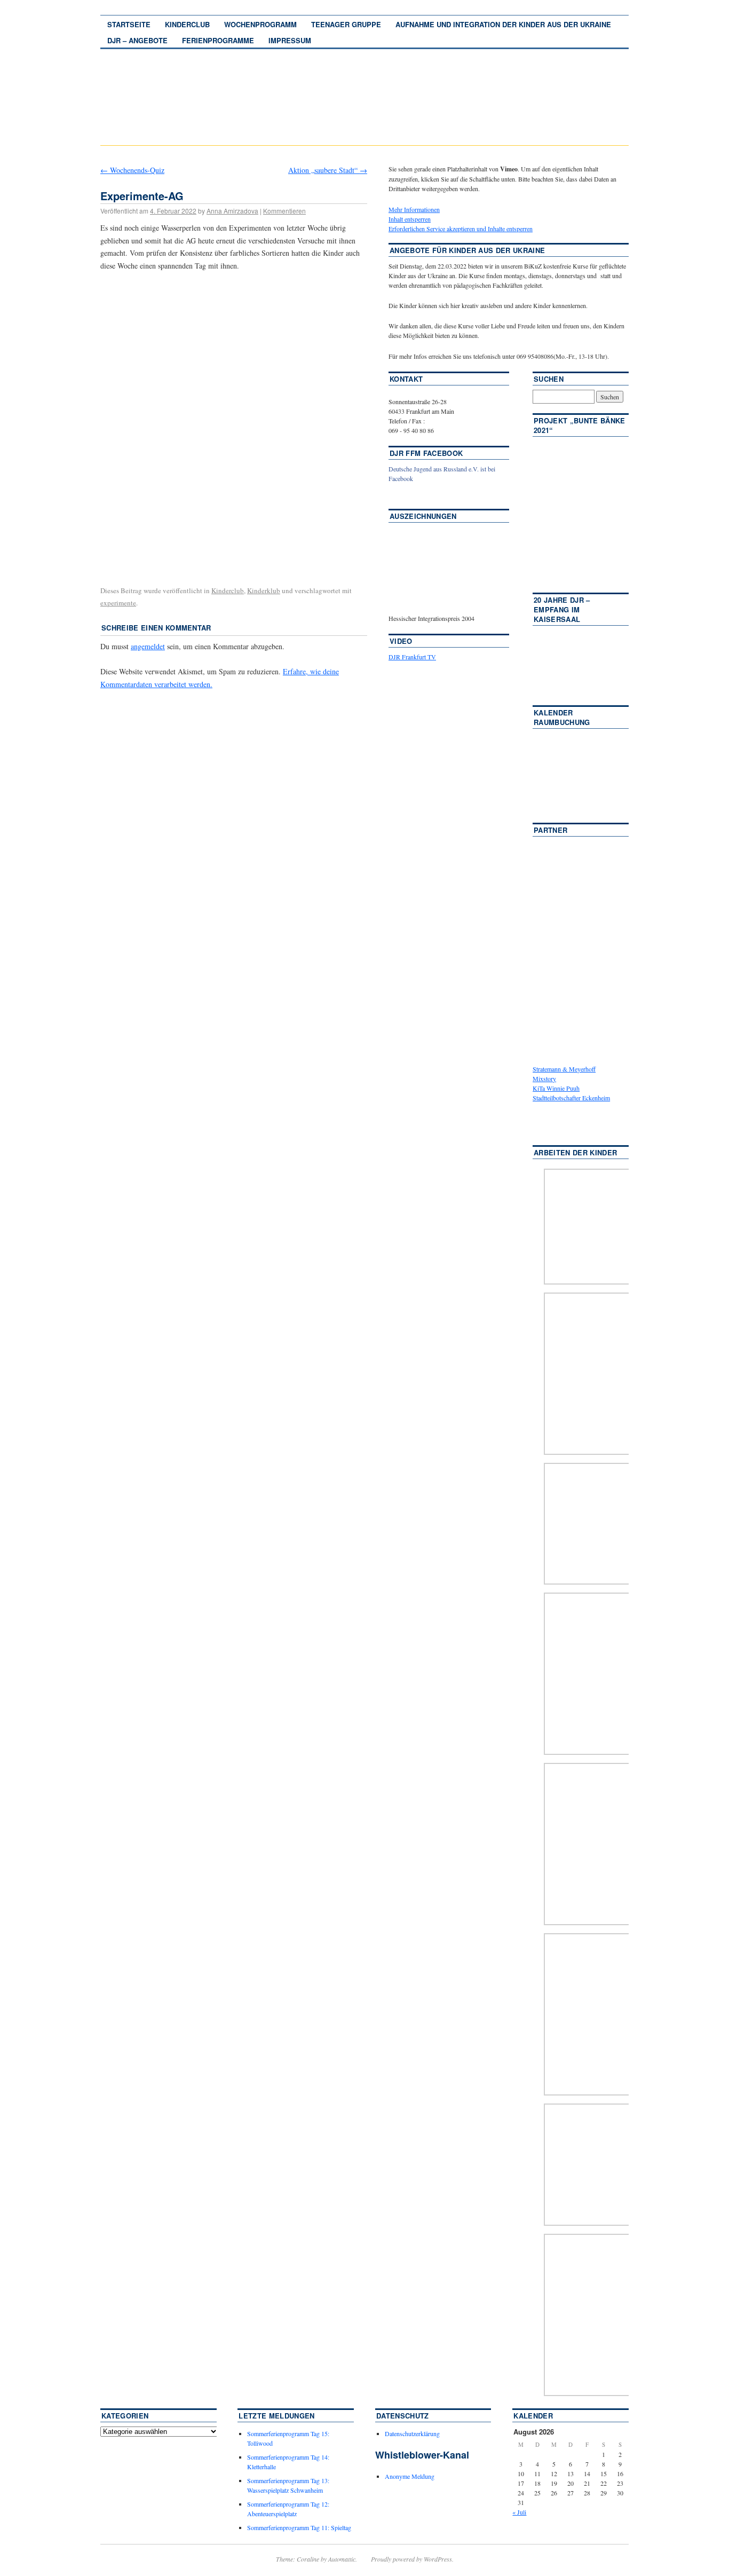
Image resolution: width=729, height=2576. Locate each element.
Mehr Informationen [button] (414, 209)
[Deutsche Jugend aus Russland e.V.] (421, 494)
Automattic (342, 2559)
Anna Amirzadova (232, 211)
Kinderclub (187, 24)
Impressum (290, 40)
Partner (550, 830)
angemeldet (148, 646)
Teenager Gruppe (346, 24)
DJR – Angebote (137, 40)
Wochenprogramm (260, 24)
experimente (118, 603)
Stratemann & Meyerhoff (564, 1069)
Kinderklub (264, 590)
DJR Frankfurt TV (412, 657)
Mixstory (544, 1078)
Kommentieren (284, 211)
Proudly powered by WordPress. (412, 2559)
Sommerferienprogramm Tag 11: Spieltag (299, 2527)
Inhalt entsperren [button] (410, 219)
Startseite (129, 24)
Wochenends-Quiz (132, 170)
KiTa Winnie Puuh (556, 1088)
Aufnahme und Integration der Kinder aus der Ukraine (503, 24)
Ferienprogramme (218, 40)
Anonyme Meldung (410, 2476)
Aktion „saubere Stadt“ (328, 170)
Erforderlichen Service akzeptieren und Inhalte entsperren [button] (461, 229)
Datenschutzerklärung (412, 2433)
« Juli (519, 2512)
